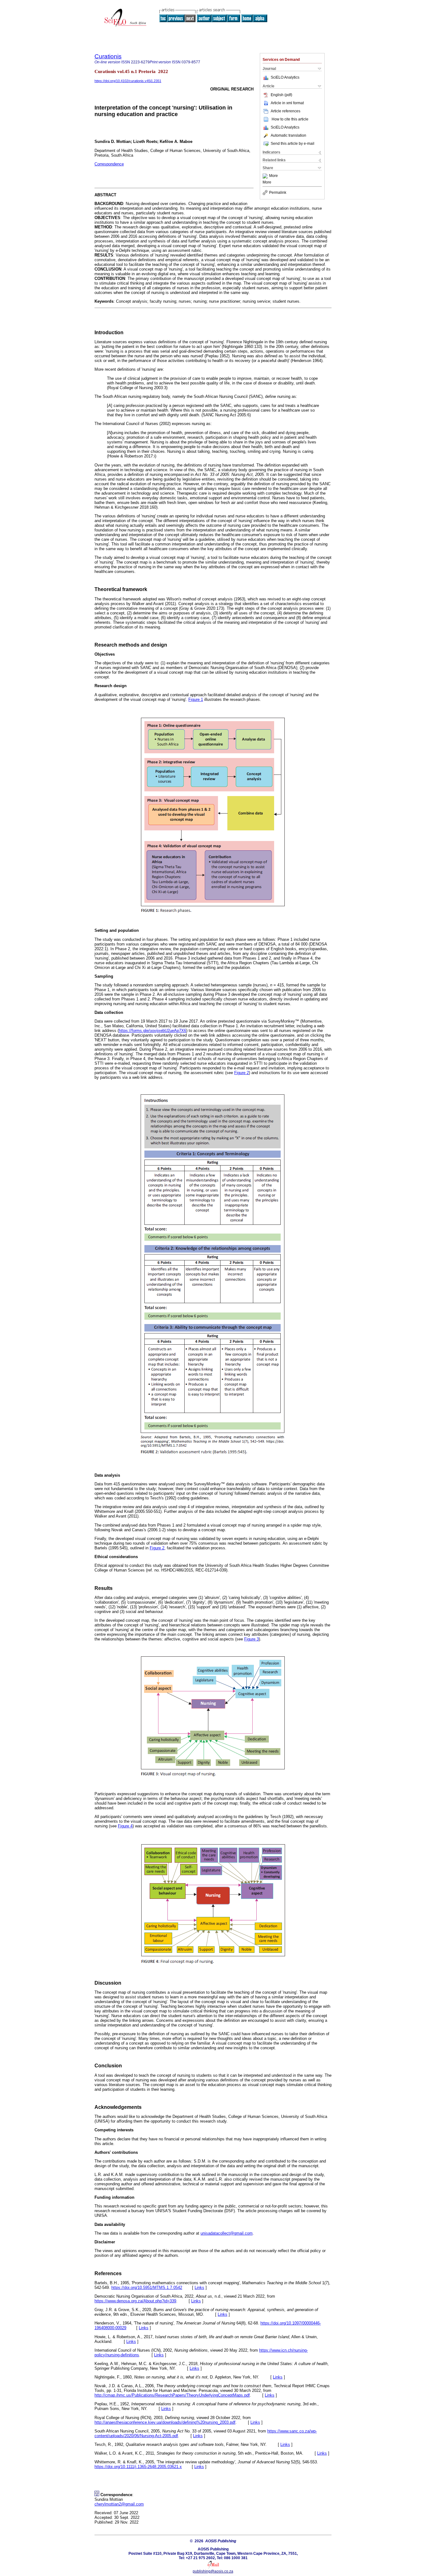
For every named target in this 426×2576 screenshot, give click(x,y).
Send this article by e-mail (293, 144)
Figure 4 (125, 1826)
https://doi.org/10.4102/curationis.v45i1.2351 (128, 81)
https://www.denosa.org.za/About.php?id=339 (135, 2301)
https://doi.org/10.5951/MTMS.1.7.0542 (147, 2288)
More (274, 176)
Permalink (278, 193)
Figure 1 (196, 699)
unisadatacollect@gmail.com (227, 2233)
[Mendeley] (266, 176)
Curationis (108, 56)
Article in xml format (287, 103)
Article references (286, 111)
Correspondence (109, 164)
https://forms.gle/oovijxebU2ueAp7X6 (152, 1031)
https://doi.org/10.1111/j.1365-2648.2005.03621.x (138, 2467)
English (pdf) (281, 95)
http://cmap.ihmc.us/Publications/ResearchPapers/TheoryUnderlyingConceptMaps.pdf (172, 2395)
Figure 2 (242, 1073)
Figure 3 (252, 1639)
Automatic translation (288, 135)
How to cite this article (290, 119)
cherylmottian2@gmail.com (119, 2504)
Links (199, 2288)
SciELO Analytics (285, 77)
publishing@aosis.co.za (213, 2571)
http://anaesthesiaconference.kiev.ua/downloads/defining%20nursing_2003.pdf (165, 2422)
